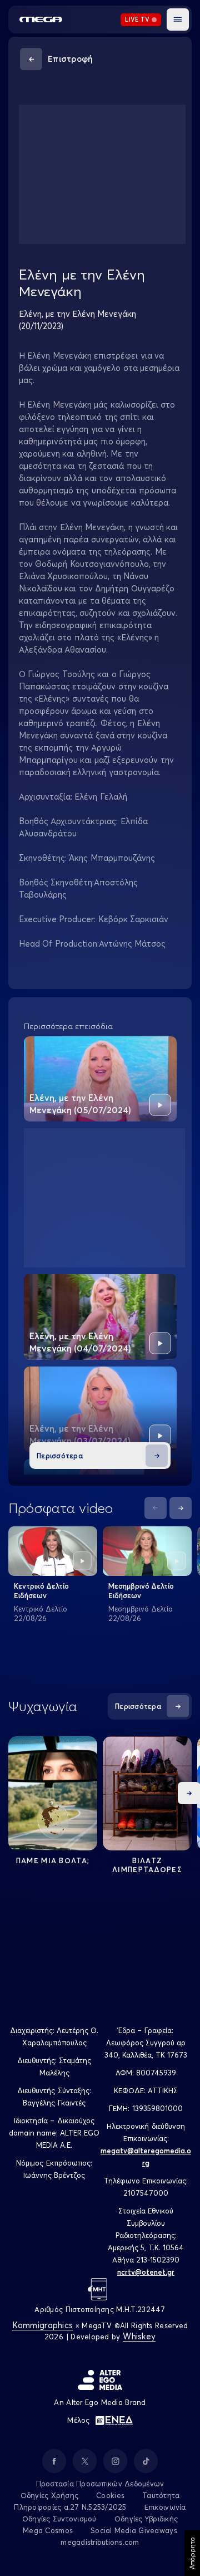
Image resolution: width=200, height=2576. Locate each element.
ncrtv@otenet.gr (146, 2272)
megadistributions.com (100, 2542)
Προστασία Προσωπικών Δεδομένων (100, 2484)
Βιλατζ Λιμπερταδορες (147, 1865)
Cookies (110, 2495)
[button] (178, 19)
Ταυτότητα (161, 2495)
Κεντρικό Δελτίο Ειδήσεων (41, 1591)
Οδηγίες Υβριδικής (146, 2519)
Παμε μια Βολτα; (53, 1860)
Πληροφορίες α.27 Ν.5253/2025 (70, 2507)
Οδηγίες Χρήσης (50, 2495)
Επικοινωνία (165, 2507)
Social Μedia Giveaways (134, 2530)
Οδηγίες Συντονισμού (59, 2519)
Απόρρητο (192, 2553)
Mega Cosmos (48, 2530)
